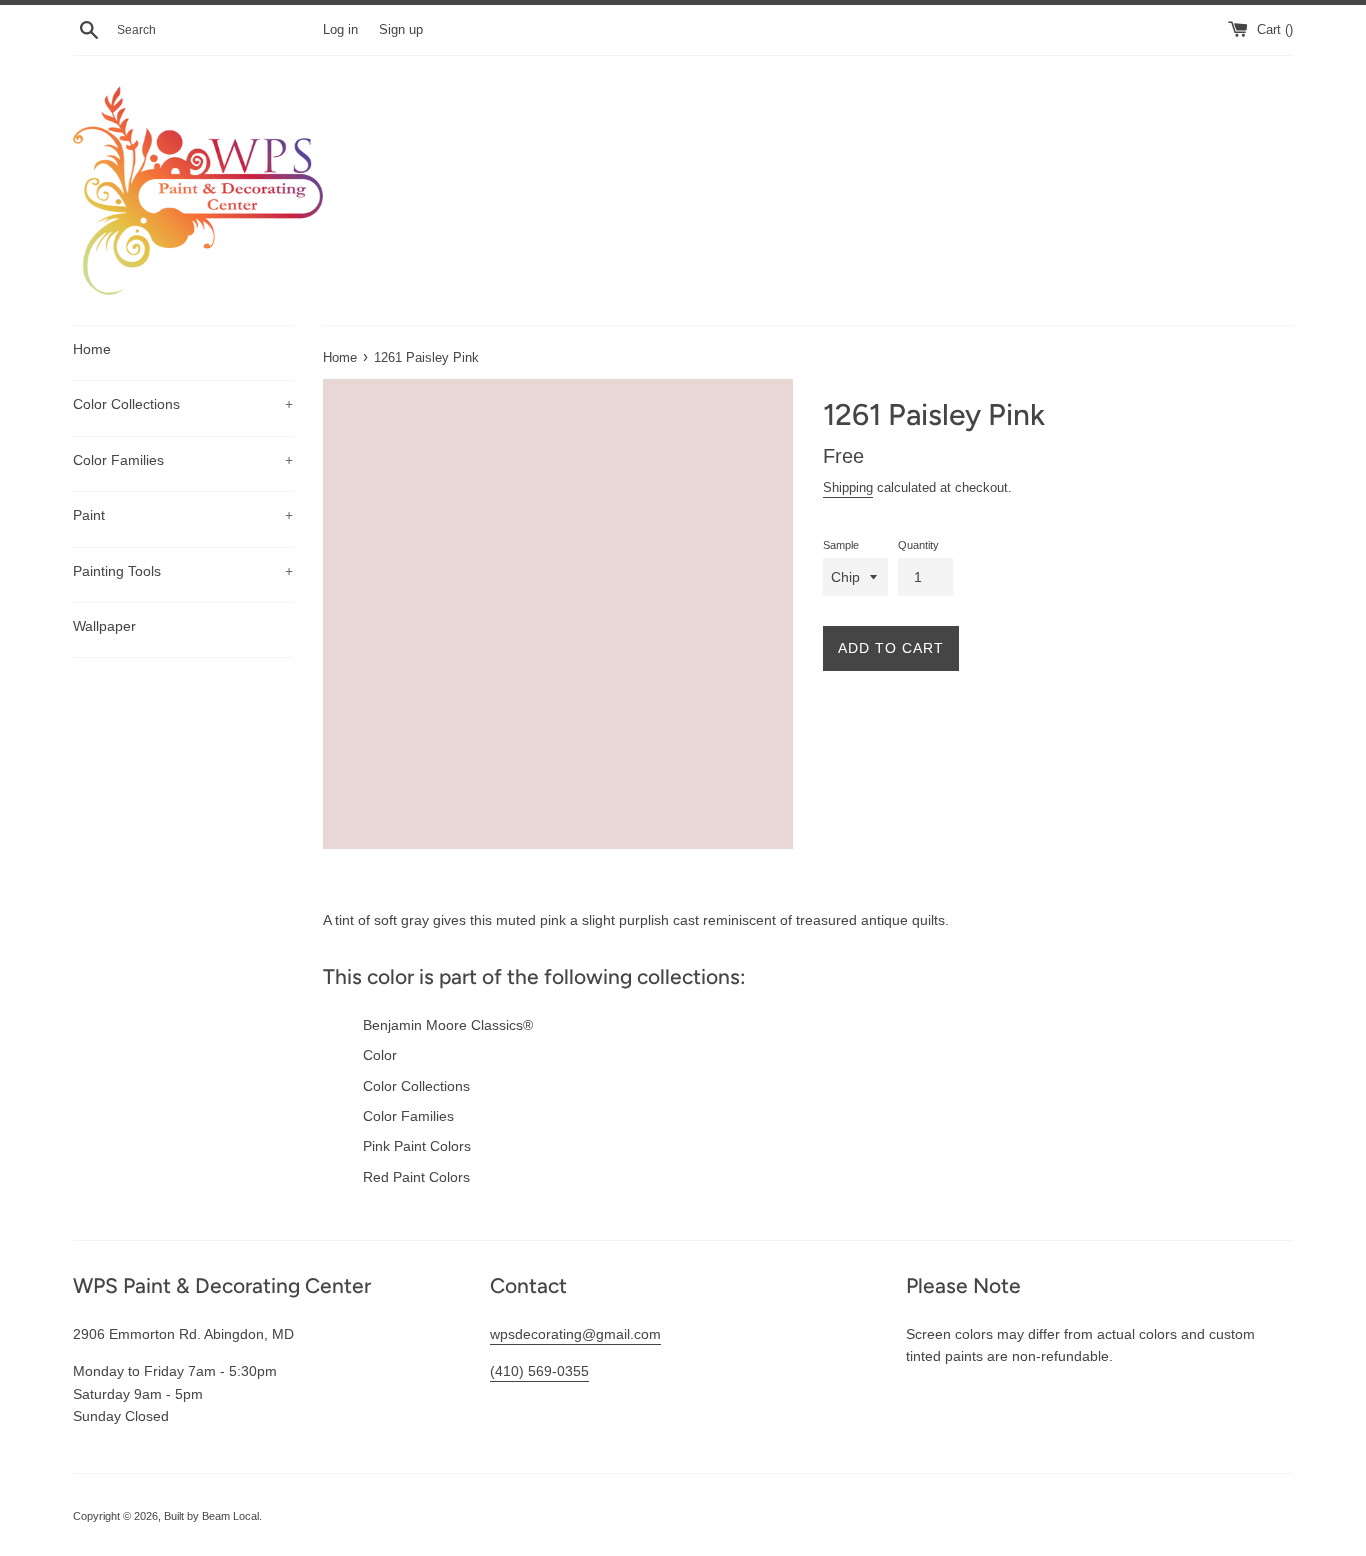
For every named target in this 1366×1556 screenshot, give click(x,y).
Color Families (183, 460)
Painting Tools (183, 571)
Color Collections (183, 404)
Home (92, 349)
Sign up (401, 30)
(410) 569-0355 (539, 1371)
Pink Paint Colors (417, 1146)
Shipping (848, 487)
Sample (841, 545)
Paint (183, 515)
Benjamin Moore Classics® (448, 1025)
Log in (340, 30)
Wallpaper (104, 626)
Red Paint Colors (416, 1177)
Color (380, 1055)
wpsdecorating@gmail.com (575, 1334)
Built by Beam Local (211, 1516)
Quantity (918, 545)
